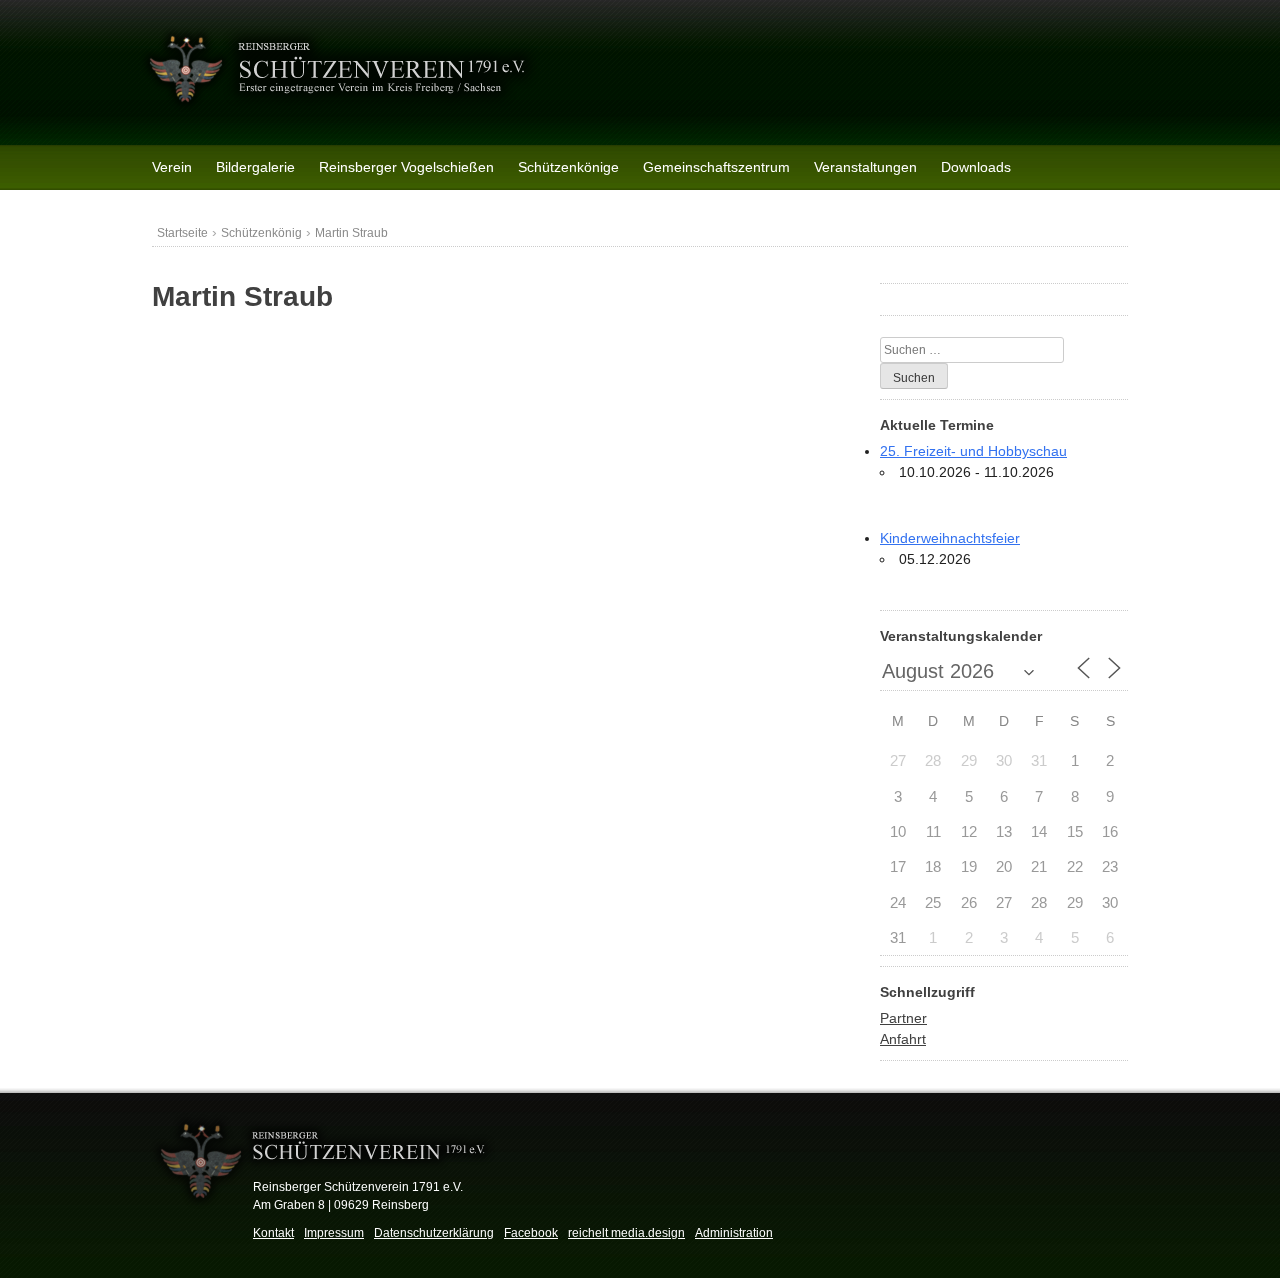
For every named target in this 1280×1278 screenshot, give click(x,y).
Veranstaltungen (865, 167)
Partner (903, 1018)
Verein (172, 167)
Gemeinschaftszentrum (716, 167)
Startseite (182, 233)
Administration (734, 1233)
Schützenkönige (568, 167)
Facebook (531, 1233)
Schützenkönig (261, 233)
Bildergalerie (255, 167)
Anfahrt (903, 1039)
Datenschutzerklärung (434, 1233)
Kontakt (273, 1233)
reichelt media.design (626, 1233)
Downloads (976, 167)
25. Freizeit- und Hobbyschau (973, 451)
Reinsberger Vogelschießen (406, 167)
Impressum (334, 1233)
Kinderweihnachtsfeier (950, 538)
